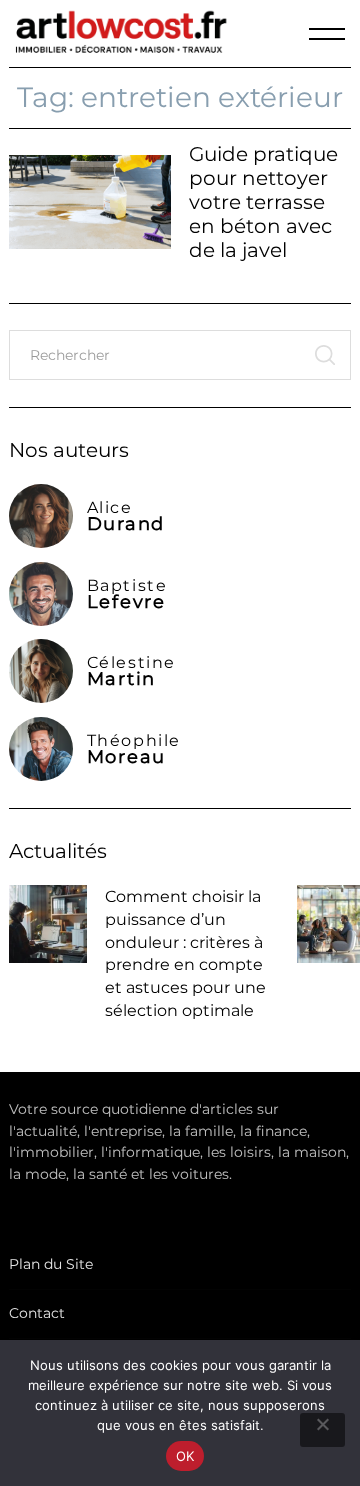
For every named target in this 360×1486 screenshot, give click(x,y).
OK (185, 1456)
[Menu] (327, 34)
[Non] (322, 1430)
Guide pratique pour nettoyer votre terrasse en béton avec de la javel (263, 202)
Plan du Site (51, 1264)
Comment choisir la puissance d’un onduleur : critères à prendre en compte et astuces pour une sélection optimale (185, 952)
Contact (37, 1313)
